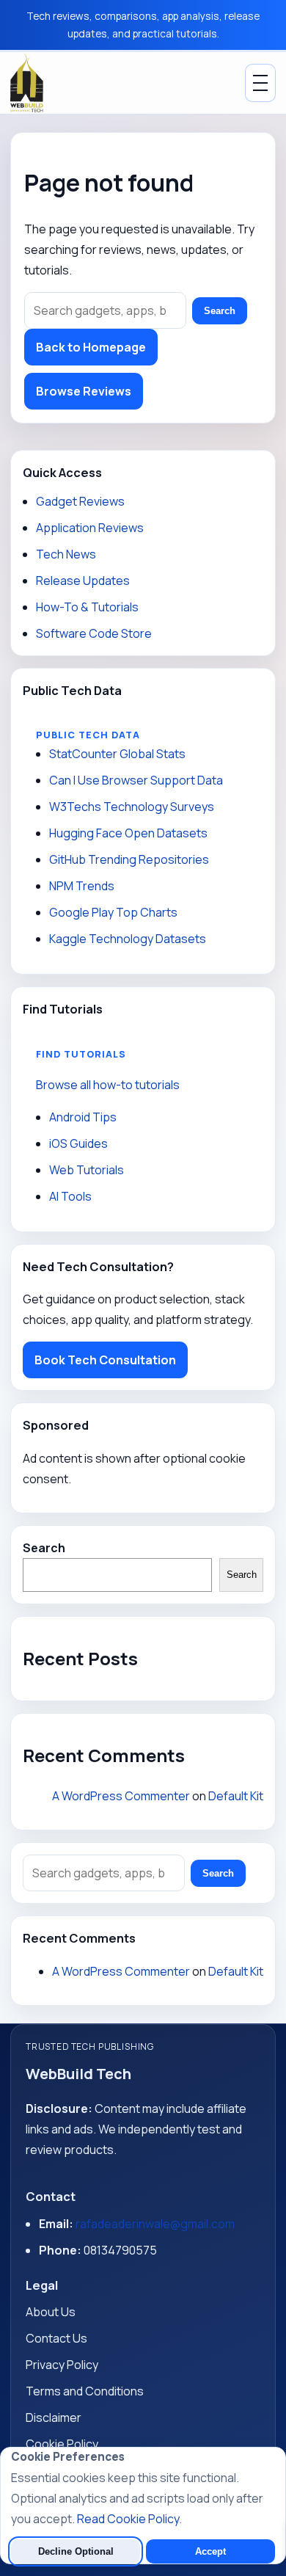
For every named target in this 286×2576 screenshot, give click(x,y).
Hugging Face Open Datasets (128, 833)
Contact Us (56, 2338)
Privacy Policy (62, 2365)
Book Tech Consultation (105, 1360)
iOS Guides (78, 1143)
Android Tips (83, 1117)
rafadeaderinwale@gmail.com (155, 2224)
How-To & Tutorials (87, 607)
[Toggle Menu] (260, 83)
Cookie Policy (62, 2444)
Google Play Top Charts (113, 912)
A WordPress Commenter (121, 1796)
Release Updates (83, 581)
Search (220, 311)
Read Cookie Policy (128, 2519)
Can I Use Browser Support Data (136, 780)
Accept (210, 2551)
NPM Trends (82, 886)
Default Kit (236, 1796)
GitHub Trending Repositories (129, 859)
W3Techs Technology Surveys (132, 807)
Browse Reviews (84, 391)
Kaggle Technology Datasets (128, 939)
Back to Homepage (91, 347)
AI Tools (70, 1196)
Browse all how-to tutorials (108, 1085)
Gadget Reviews (80, 501)
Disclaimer (54, 2417)
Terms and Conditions (85, 2391)
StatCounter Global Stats (117, 754)
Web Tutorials (87, 1170)
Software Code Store (94, 633)
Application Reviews (90, 528)
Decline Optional (76, 2551)
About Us (51, 2312)
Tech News (66, 554)
